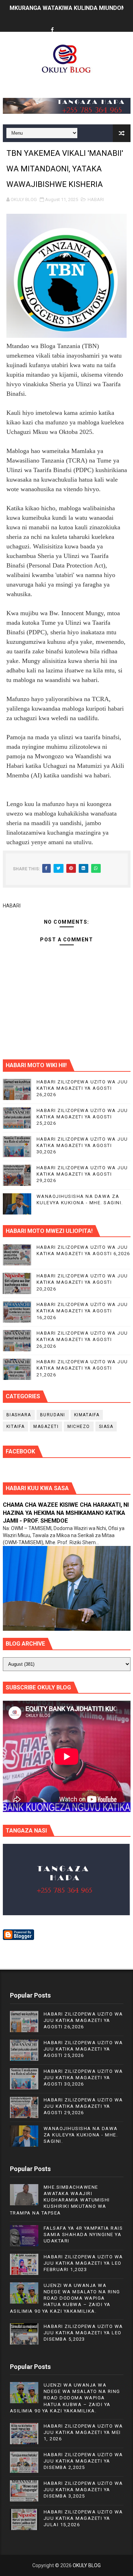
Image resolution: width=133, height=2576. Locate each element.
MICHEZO (79, 1427)
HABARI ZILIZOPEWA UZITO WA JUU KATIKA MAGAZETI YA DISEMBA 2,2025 (83, 2461)
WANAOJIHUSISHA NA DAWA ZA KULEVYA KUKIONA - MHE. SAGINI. (81, 2135)
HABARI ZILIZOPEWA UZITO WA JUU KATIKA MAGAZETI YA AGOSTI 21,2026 (82, 1368)
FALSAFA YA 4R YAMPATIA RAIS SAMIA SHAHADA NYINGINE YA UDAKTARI (83, 2234)
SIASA (106, 1427)
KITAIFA (16, 1427)
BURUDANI (53, 1415)
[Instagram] (79, 24)
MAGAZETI (46, 1427)
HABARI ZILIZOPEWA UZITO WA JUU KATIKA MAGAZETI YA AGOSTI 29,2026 (82, 1174)
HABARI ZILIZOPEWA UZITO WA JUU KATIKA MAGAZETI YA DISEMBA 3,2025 (83, 2490)
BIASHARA (19, 1415)
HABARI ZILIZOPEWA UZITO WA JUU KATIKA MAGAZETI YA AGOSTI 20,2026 (82, 1282)
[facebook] (52, 30)
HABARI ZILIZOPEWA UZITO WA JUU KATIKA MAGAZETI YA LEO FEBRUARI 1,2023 (83, 2263)
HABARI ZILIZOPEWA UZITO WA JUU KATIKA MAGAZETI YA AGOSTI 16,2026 (82, 1311)
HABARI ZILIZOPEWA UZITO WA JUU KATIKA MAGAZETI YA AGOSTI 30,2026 (82, 1145)
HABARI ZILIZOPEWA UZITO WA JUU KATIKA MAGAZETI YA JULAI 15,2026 (83, 2518)
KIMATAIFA (87, 1415)
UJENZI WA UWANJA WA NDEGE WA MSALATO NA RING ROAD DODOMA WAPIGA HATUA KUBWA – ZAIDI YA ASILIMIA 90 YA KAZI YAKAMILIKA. (65, 2298)
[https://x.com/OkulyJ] (66, 24)
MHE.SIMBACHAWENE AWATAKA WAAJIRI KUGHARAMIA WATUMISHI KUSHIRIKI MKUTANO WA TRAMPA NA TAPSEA (60, 2200)
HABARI (96, 199)
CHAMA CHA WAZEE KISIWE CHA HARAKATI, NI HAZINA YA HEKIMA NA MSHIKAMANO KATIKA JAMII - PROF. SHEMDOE (66, 1513)
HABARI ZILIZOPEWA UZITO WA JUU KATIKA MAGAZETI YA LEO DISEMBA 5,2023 (83, 2333)
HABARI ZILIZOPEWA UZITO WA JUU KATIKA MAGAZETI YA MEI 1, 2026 (83, 2432)
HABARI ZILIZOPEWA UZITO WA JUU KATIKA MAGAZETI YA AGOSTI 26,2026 (82, 1088)
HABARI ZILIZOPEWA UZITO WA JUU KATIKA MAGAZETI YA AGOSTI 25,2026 (82, 1117)
